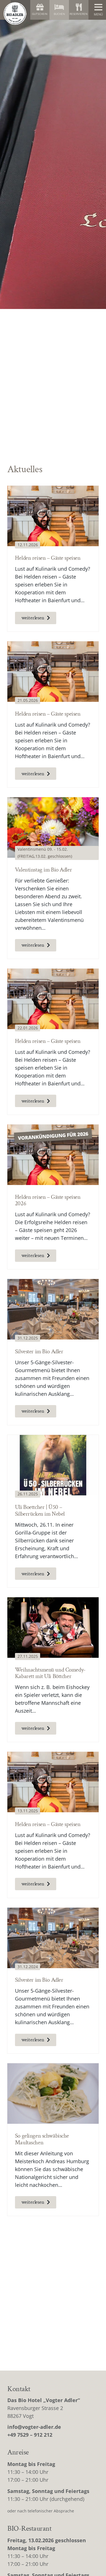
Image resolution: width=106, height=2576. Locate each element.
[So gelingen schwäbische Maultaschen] (53, 2140)
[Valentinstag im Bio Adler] (53, 878)
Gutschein (40, 14)
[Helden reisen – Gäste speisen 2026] (53, 1197)
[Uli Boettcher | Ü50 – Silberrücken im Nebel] (53, 1511)
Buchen (59, 14)
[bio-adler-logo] (15, 14)
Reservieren (79, 14)
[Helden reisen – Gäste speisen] (53, 559)
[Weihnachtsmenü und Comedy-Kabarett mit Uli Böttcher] (53, 1670)
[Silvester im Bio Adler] (53, 1352)
